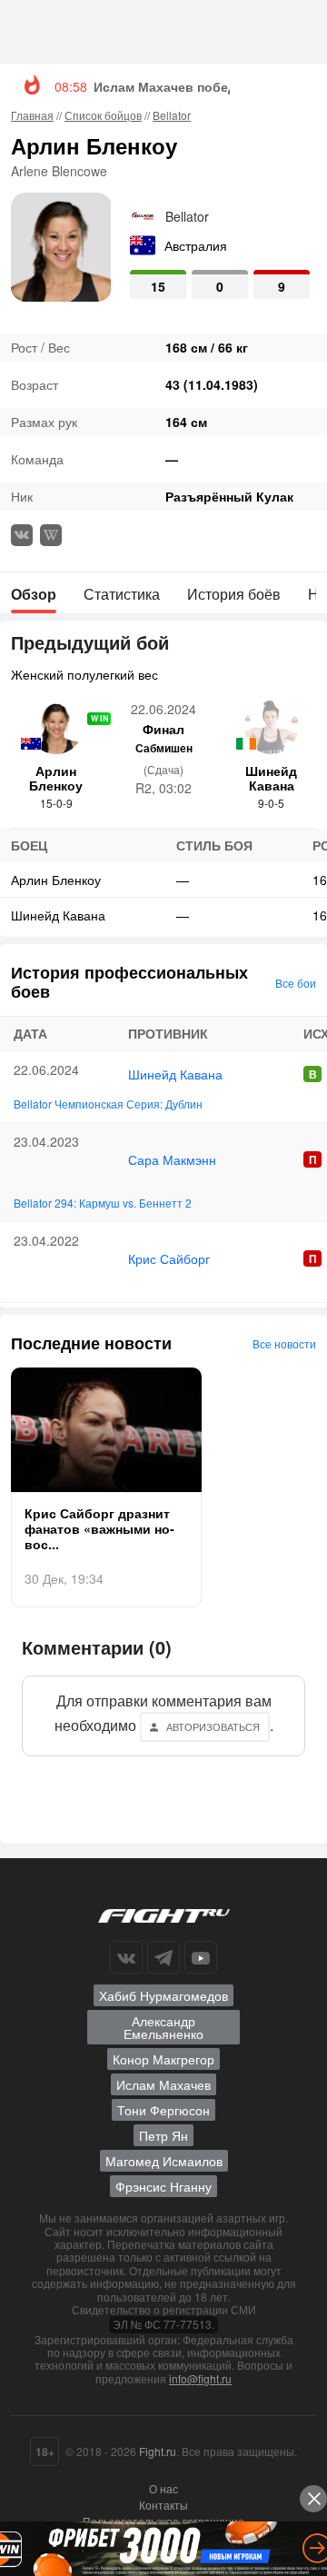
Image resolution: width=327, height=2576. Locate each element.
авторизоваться (213, 1726)
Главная (32, 115)
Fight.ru (158, 2451)
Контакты (163, 2505)
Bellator (172, 115)
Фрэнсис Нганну (163, 2186)
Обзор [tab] (34, 594)
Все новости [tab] (284, 1343)
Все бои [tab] (296, 983)
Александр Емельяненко (163, 2027)
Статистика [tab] (122, 594)
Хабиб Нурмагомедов (163, 1995)
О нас (163, 2488)
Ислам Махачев (163, 2084)
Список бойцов (103, 115)
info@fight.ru (200, 2378)
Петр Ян (163, 2135)
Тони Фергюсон (163, 2110)
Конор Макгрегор (163, 2059)
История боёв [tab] (234, 594)
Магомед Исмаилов (164, 2161)
